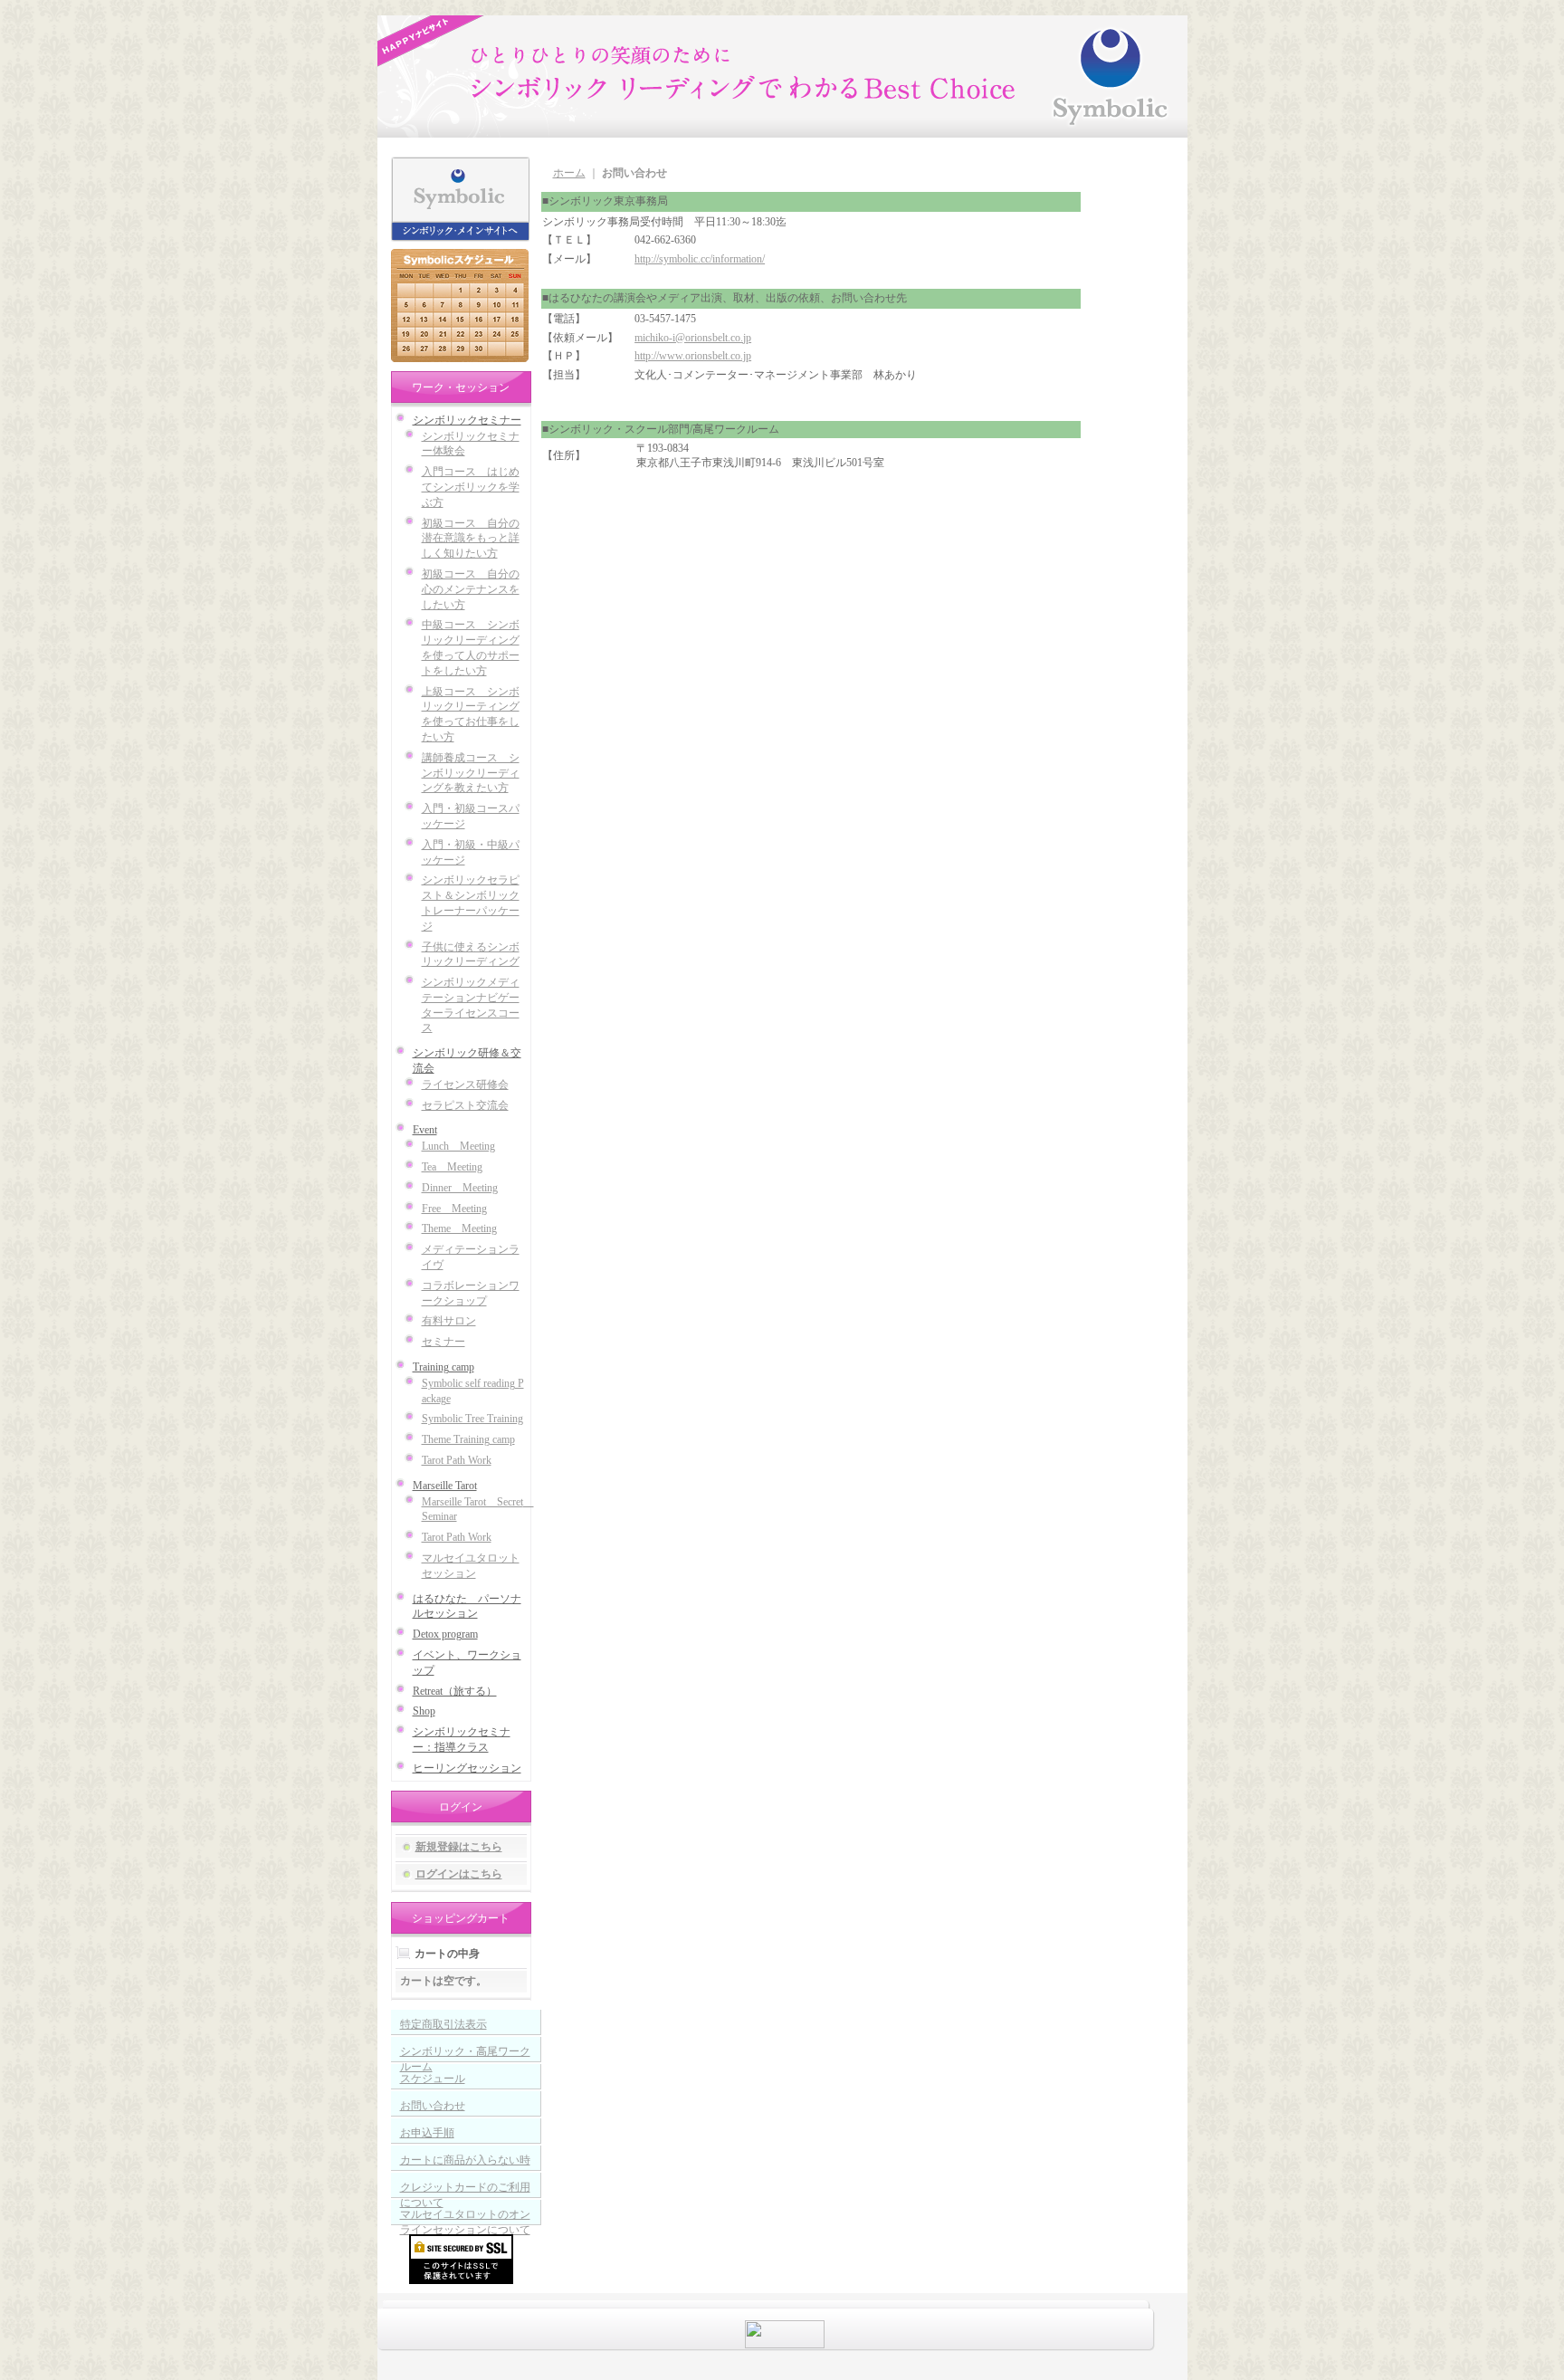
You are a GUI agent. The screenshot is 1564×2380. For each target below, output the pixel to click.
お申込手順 (427, 2133)
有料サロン (449, 1321)
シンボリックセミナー (467, 420)
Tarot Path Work (457, 1460)
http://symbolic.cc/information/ (700, 259)
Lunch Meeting (458, 1146)
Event (425, 1130)
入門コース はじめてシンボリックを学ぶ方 (471, 487)
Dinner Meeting (460, 1188)
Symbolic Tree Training (472, 1419)
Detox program (445, 1634)
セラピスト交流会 (465, 1105)
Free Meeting (454, 1209)
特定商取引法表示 (443, 2024)
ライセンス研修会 (465, 1085)
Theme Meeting (459, 1228)
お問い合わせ (433, 2106)
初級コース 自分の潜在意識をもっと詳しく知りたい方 (471, 539)
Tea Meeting (452, 1167)
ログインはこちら (459, 1874)
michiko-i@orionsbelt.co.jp (693, 338)
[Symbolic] (744, 74)
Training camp (443, 1367)
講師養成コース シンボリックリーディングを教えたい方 (471, 773)
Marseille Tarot (445, 1486)
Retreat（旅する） (455, 1691)
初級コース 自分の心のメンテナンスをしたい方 (471, 589)
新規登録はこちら (459, 1847)
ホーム (569, 173)
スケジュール (433, 2079)
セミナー (443, 1342)
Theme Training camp (468, 1439)
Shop (424, 1711)
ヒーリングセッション (467, 1768)
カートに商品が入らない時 (465, 2160)
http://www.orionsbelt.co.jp (693, 356)
